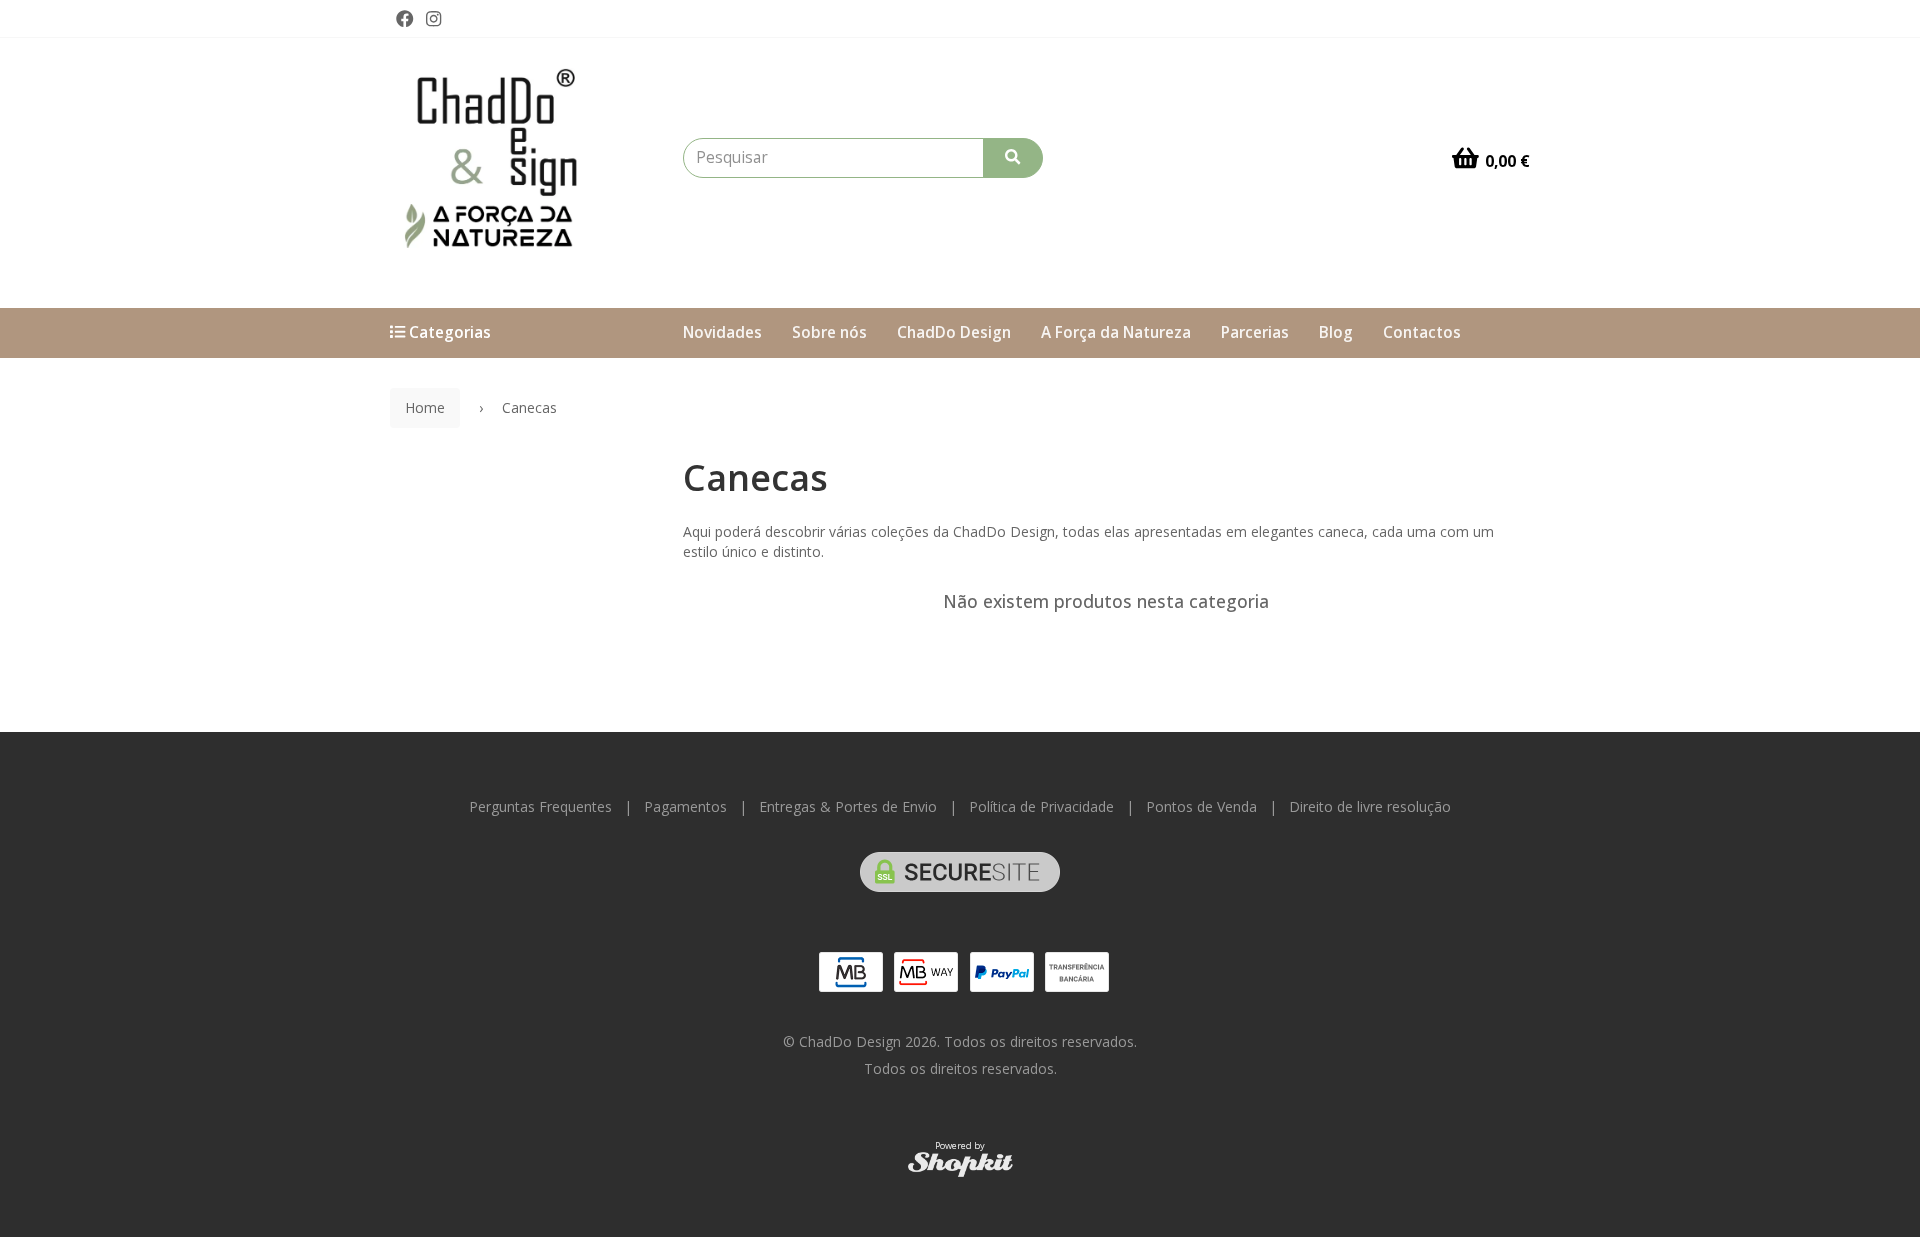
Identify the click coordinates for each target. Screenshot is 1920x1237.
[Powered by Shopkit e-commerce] (960, 1163)
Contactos (1422, 332)
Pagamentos (685, 806)
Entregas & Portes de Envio (848, 806)
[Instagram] (433, 19)
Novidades (722, 332)
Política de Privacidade (1041, 806)
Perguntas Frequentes (540, 806)
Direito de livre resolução (1370, 806)
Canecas (755, 477)
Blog (1336, 332)
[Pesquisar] (1013, 158)
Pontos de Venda (1201, 806)
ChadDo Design (954, 332)
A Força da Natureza (1116, 332)
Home (425, 407)
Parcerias (1255, 332)
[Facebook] (405, 19)
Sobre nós (829, 332)
